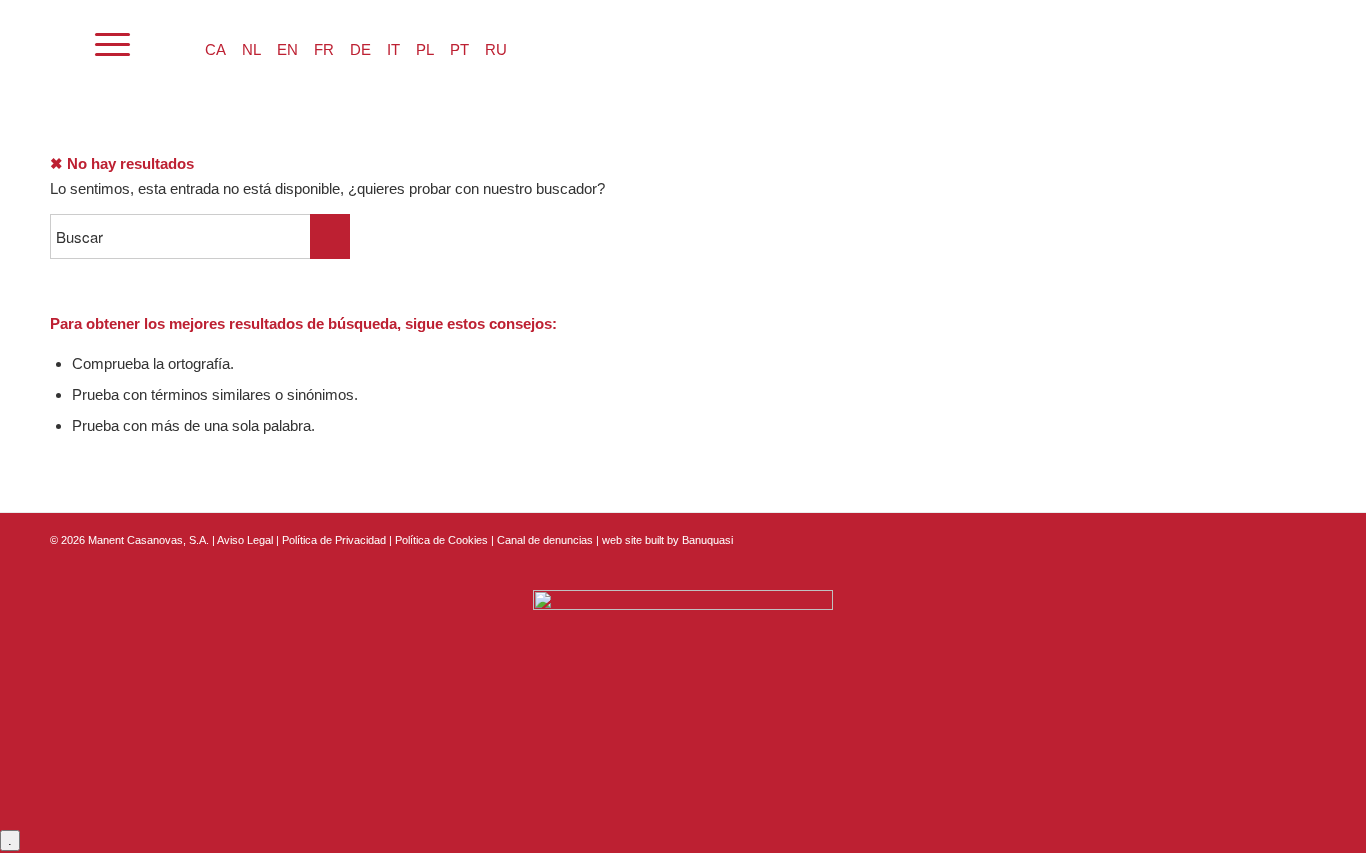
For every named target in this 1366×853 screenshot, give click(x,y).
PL (425, 49)
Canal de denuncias (545, 540)
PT (459, 49)
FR (324, 49)
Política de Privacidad (335, 540)
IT (393, 49)
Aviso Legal (245, 540)
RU (496, 49)
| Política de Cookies (440, 540)
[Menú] (112, 45)
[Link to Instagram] (1271, 538)
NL (251, 49)
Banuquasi (707, 540)
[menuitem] (59, 45)
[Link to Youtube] (1301, 538)
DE (360, 49)
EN (287, 49)
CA (215, 49)
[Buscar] (59, 45)
